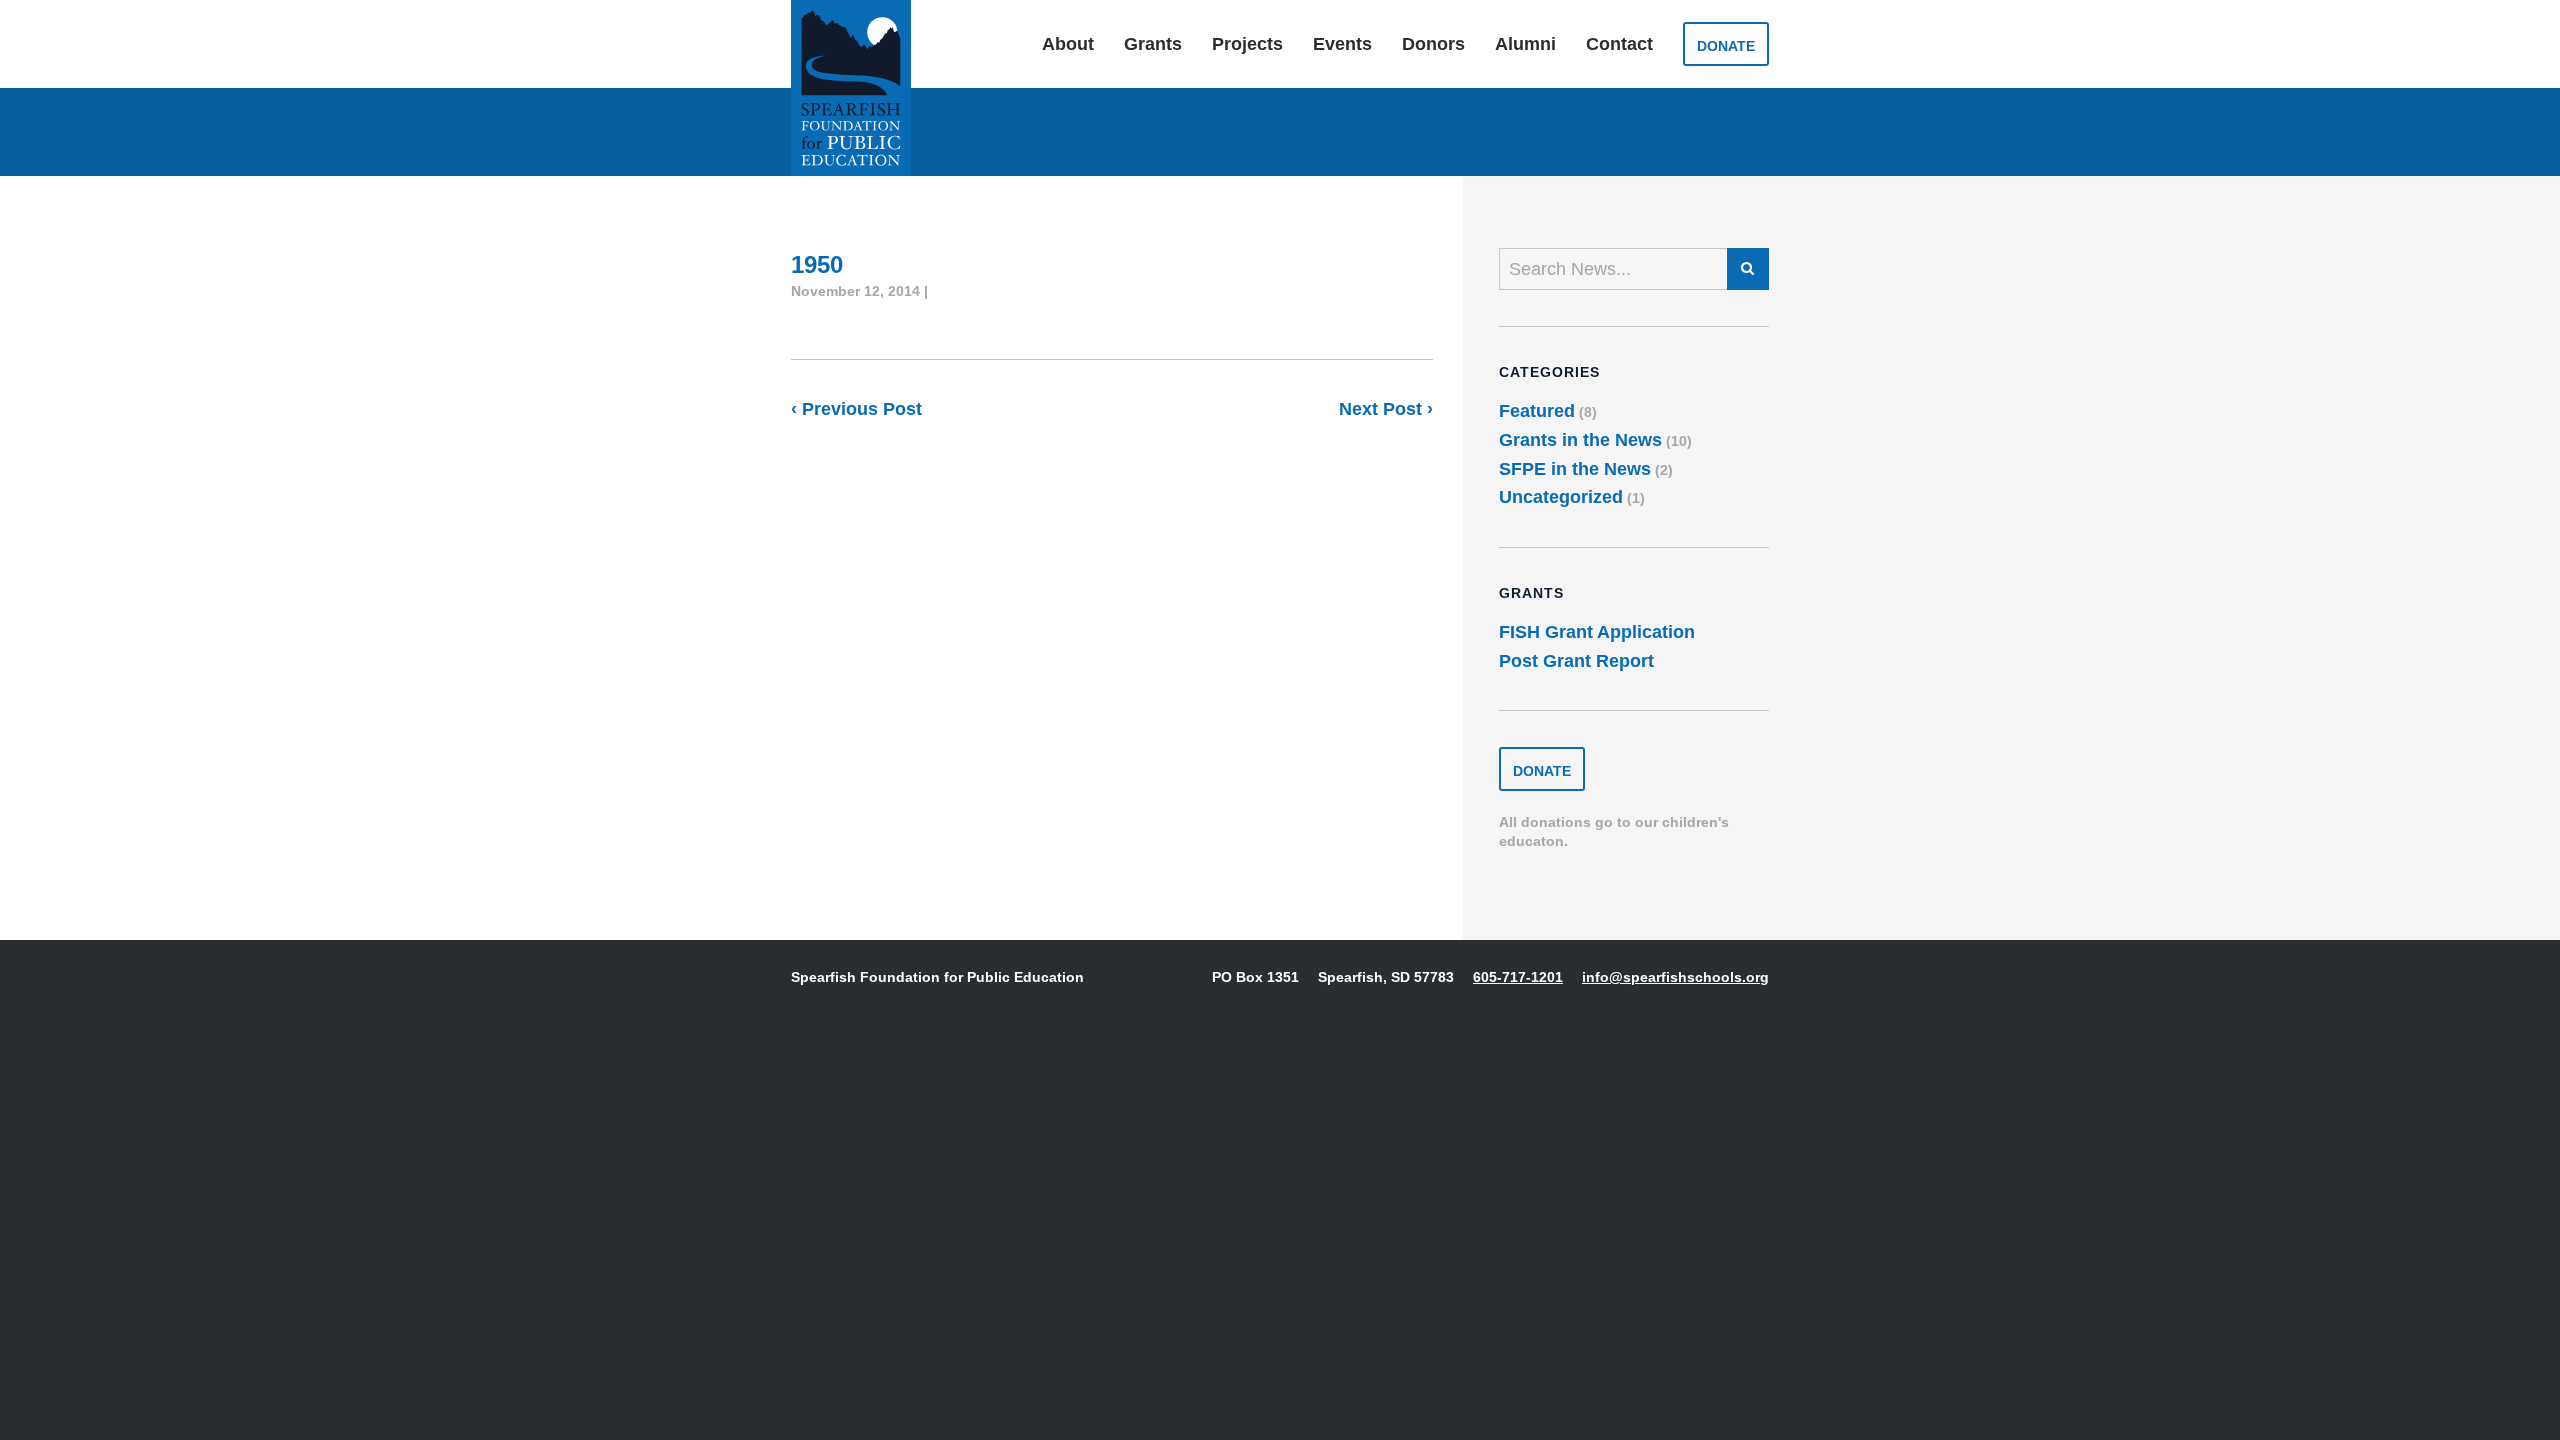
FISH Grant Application (1597, 632)
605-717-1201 (1518, 977)
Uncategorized (1561, 497)
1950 (817, 264)
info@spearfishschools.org (1675, 977)
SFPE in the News (1575, 469)
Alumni (1525, 44)
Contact (1619, 44)
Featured (1537, 411)
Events (1342, 44)
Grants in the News (1580, 440)
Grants (1153, 44)
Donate (1726, 46)
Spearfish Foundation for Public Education (851, 88)
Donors (1433, 44)
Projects (1247, 44)
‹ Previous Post (856, 409)
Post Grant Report (1576, 661)
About (1068, 44)
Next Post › (1386, 409)
